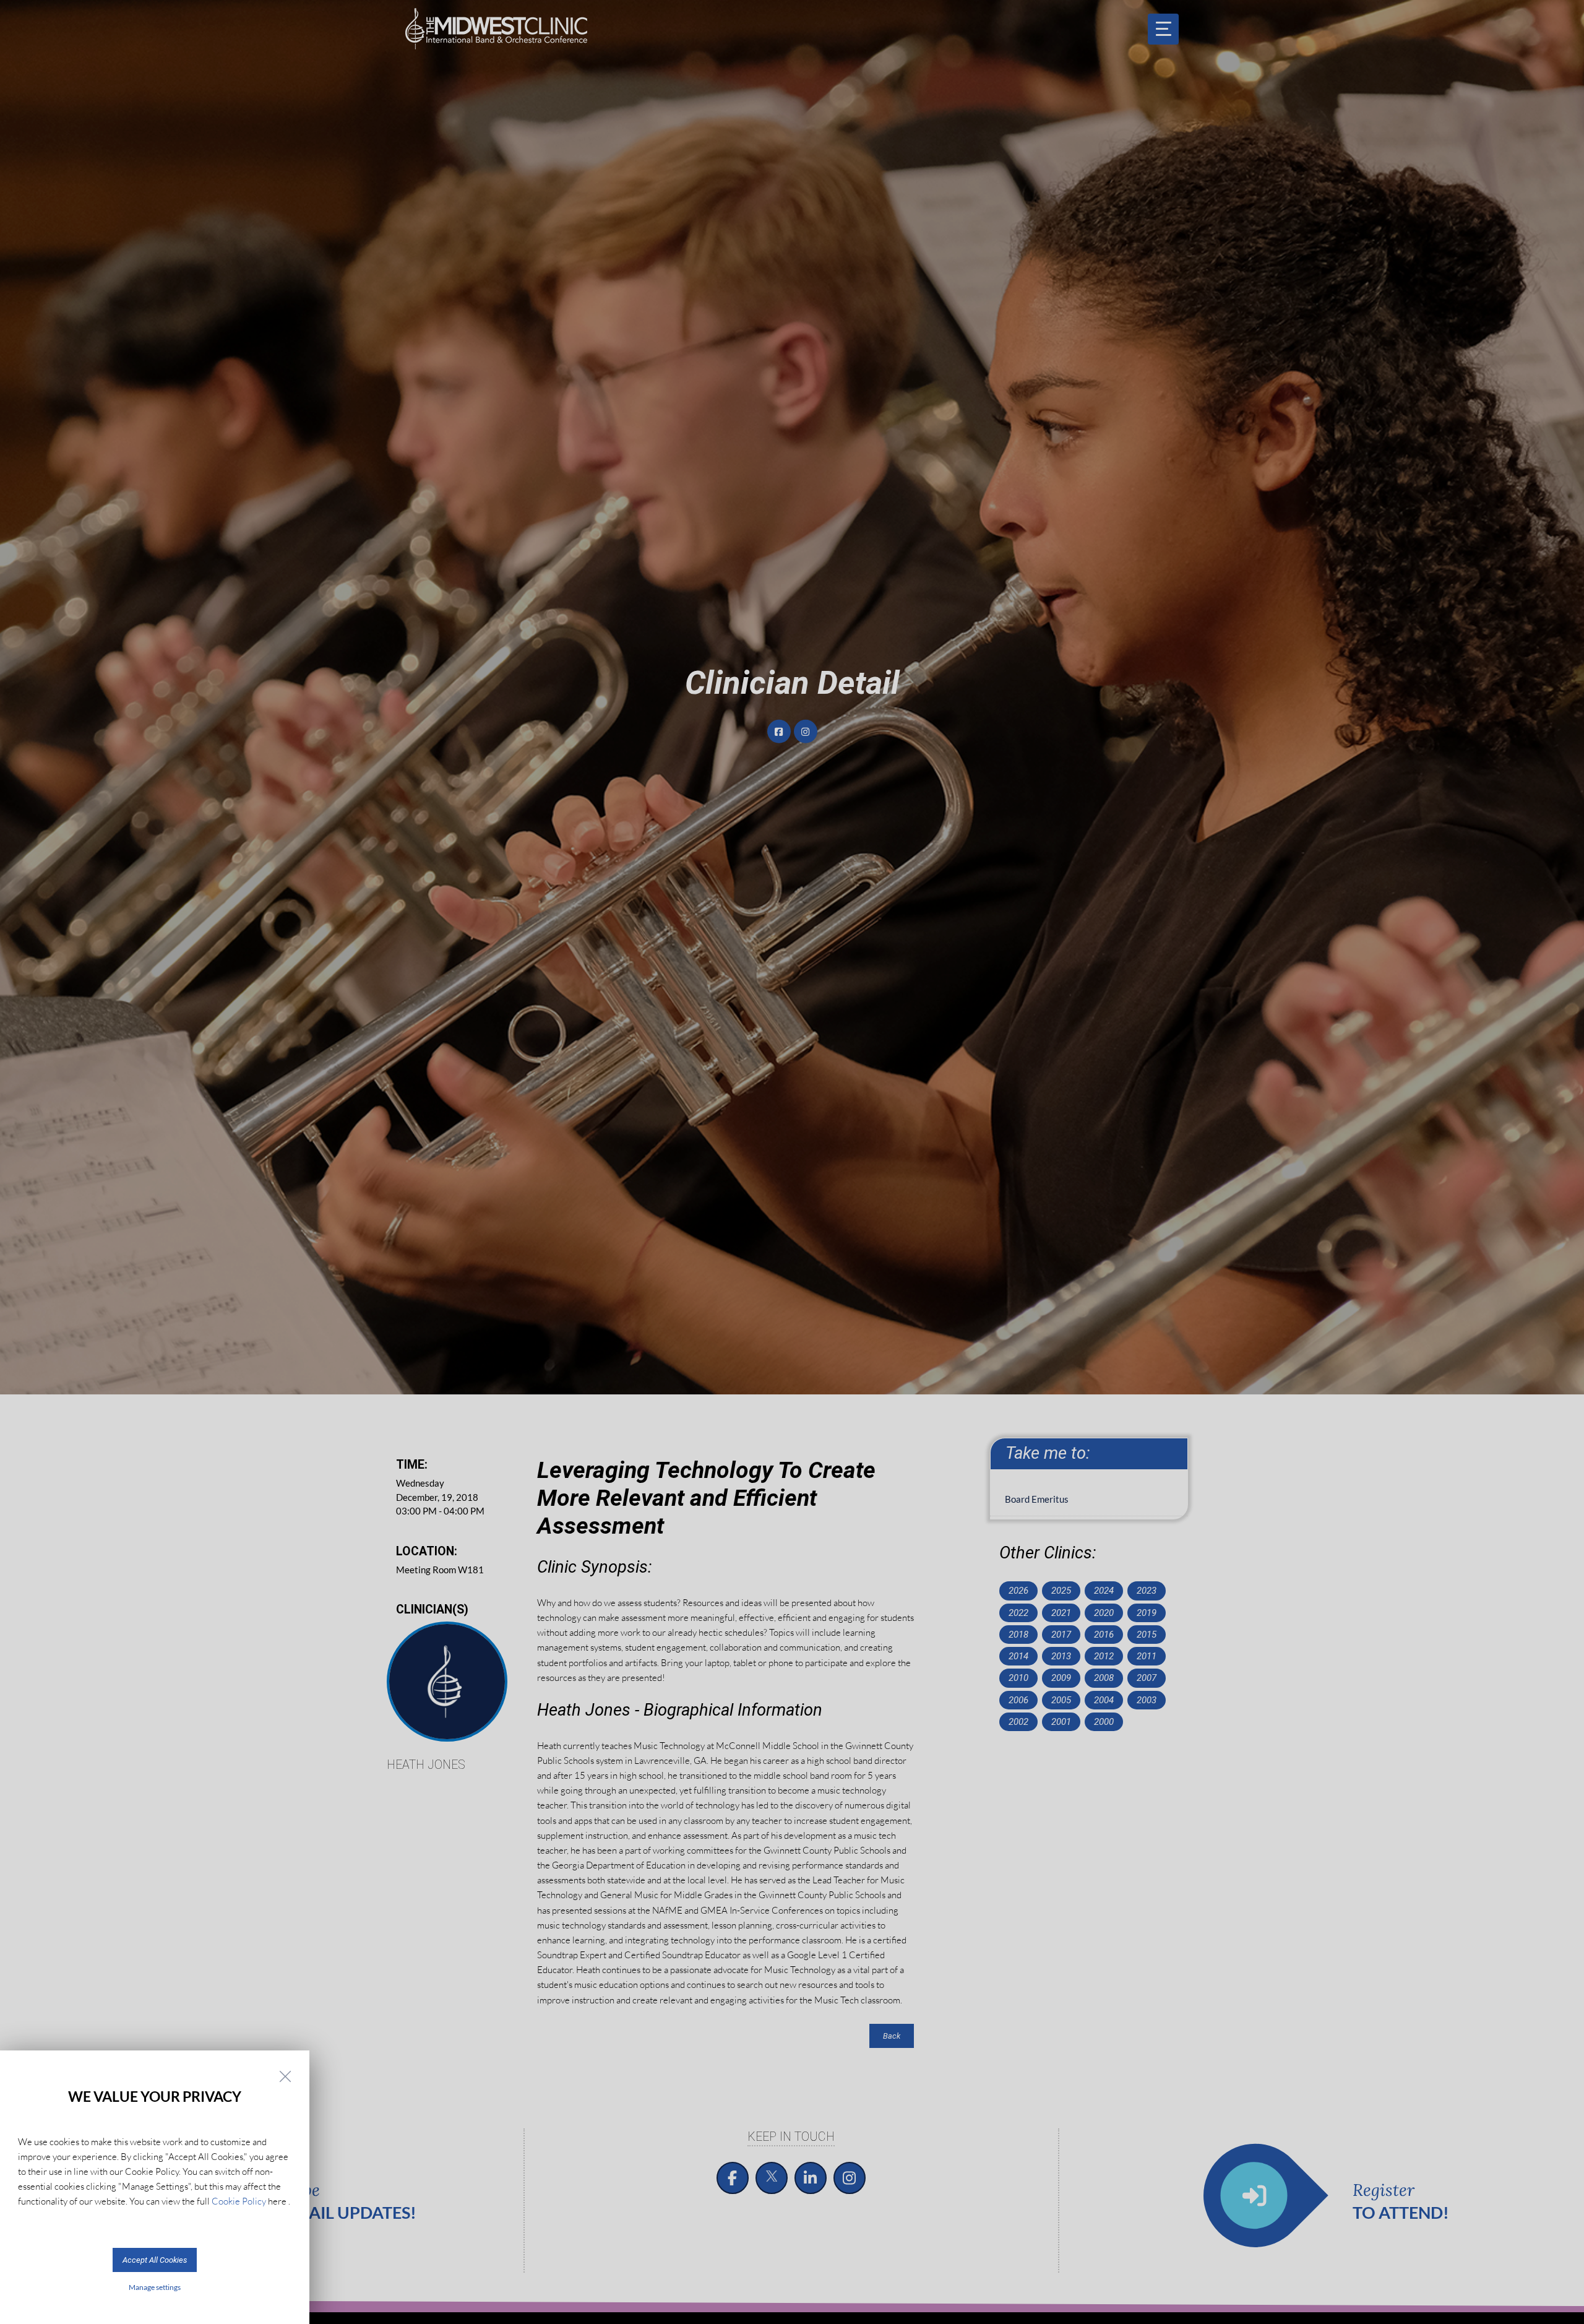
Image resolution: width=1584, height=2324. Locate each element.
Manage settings (155, 2287)
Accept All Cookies (155, 2260)
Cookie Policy (239, 2201)
